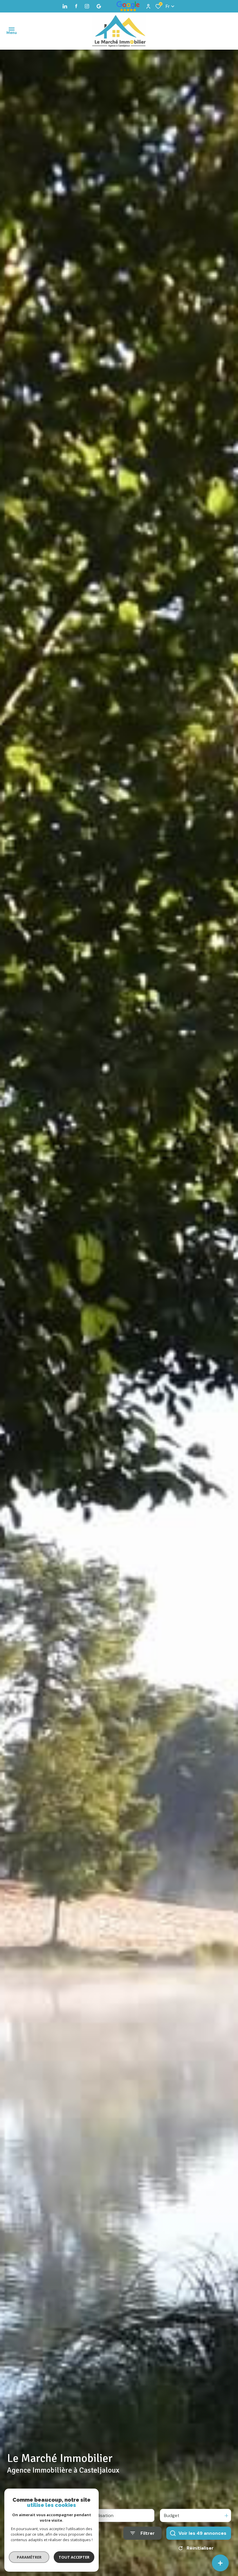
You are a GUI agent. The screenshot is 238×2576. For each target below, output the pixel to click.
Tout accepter (74, 2557)
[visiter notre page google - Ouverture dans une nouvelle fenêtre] (99, 6)
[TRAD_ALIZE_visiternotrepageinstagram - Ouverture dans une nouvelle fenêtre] (87, 6)
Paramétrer (29, 2557)
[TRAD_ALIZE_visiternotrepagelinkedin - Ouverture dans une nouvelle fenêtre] (65, 6)
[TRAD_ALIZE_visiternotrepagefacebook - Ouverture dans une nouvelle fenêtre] (76, 6)
